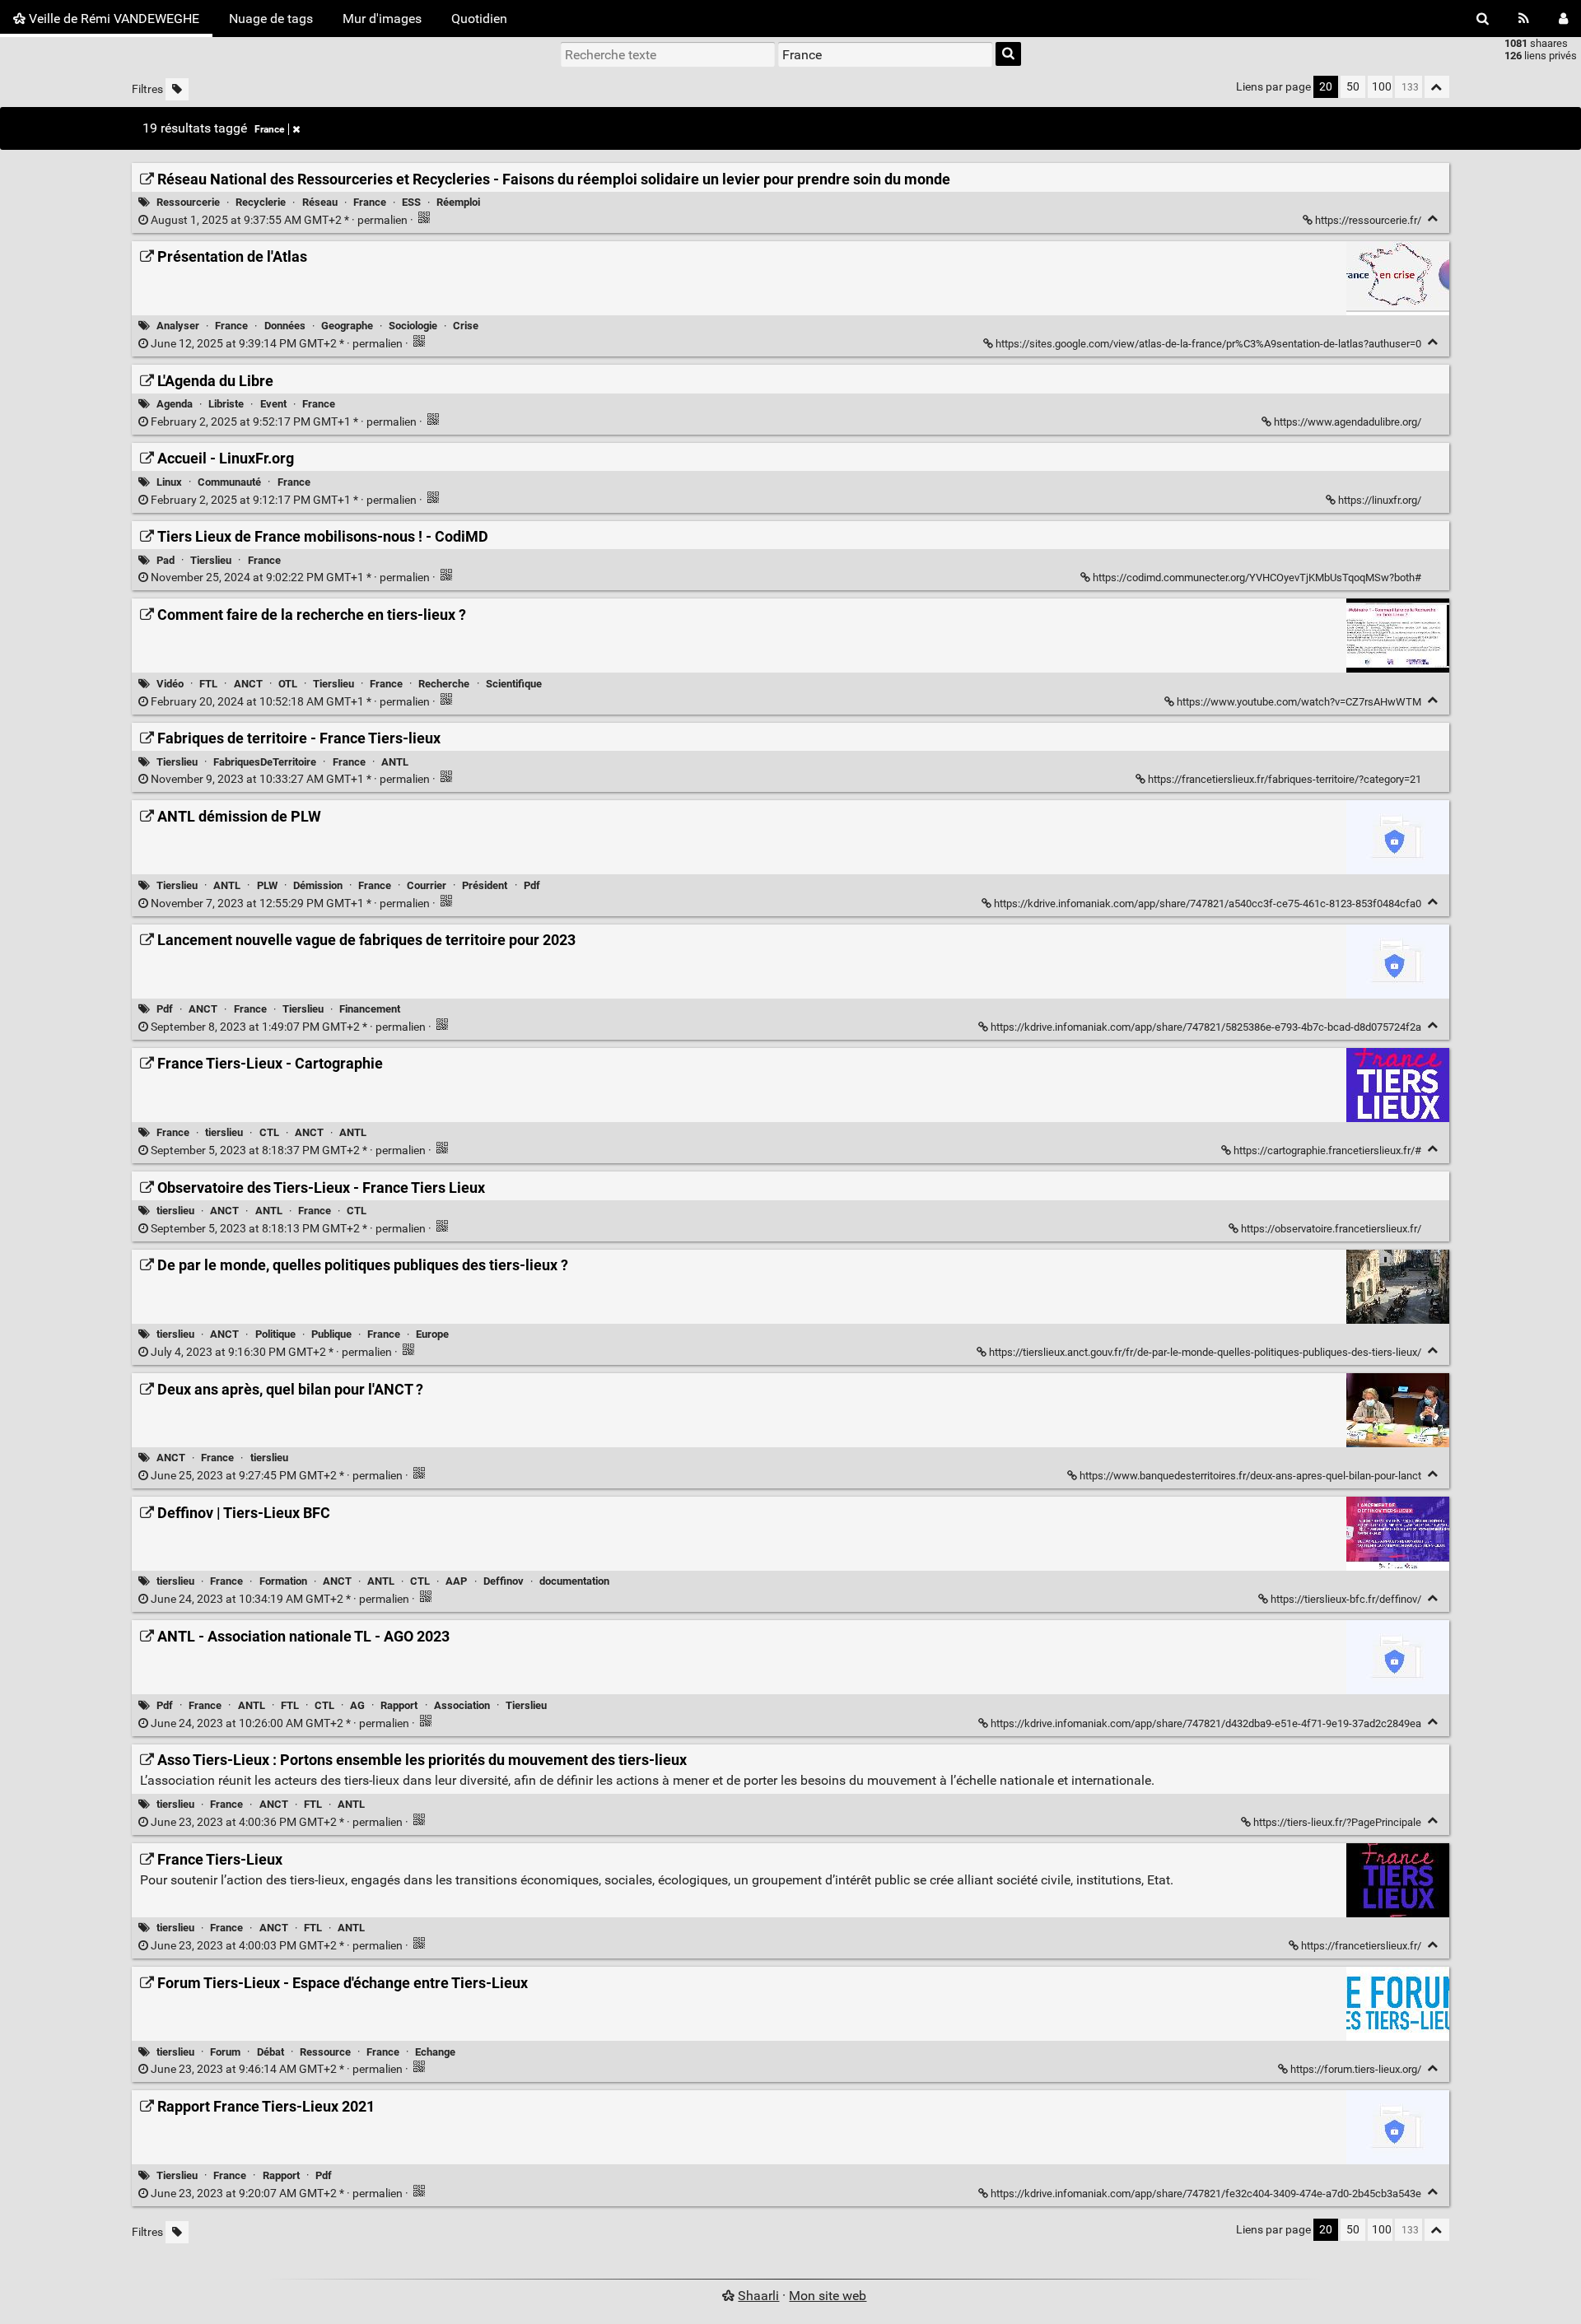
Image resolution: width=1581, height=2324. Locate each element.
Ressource (325, 2052)
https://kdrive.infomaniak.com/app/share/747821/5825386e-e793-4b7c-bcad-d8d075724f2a (1206, 1027)
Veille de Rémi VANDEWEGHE (112, 19)
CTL (269, 1132)
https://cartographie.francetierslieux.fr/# (1327, 1150)
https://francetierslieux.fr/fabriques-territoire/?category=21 (1285, 779)
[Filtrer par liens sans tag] (177, 89)
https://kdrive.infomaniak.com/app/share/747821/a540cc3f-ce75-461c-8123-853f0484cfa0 (1208, 904)
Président (485, 885)
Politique (275, 1334)
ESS (411, 202)
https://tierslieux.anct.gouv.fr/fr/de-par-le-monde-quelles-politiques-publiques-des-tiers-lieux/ (1205, 1352)
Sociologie (413, 326)
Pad (166, 560)
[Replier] (1433, 219)
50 (1353, 87)
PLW (267, 885)
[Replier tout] (1437, 87)
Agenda (175, 404)
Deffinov (504, 1581)
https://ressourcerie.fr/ (1368, 220)
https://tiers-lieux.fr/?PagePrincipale (1337, 1822)
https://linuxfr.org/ (1380, 500)
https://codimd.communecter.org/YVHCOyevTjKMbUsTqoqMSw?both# (1257, 578)
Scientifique (514, 684)
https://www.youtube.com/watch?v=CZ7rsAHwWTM (1299, 702)
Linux (169, 482)
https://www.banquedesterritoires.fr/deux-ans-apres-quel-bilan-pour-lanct (1250, 1476)
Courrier (427, 885)
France (269, 129)
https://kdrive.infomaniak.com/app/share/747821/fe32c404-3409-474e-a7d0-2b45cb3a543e (1206, 2194)
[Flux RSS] (1524, 19)
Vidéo (170, 684)
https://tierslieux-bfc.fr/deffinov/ (1346, 1599)
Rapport (399, 1705)
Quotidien (479, 19)
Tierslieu (211, 560)
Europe (432, 1334)
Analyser (178, 326)
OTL (288, 684)
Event (273, 404)
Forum (225, 2052)
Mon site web (828, 2296)
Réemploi (458, 202)
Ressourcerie (188, 202)
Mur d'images (382, 19)
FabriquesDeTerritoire (265, 762)
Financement (370, 1009)
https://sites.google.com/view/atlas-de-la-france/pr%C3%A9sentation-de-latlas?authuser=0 (1208, 344)
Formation (283, 1581)
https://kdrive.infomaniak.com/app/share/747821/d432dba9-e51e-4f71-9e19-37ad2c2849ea (1206, 1723)
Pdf (532, 885)
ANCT (248, 684)
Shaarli (758, 2296)
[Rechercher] (1483, 19)
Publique (331, 1334)
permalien (279, 220)
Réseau (320, 202)
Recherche (444, 684)
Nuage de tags (271, 19)
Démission (318, 885)
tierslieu (224, 1132)
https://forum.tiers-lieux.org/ (1356, 2069)
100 (1382, 87)
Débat (270, 2052)
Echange (435, 2052)
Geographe (347, 326)
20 (1326, 87)
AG (357, 1705)
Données (285, 326)
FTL (208, 684)
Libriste (226, 404)
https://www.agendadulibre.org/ (1348, 422)
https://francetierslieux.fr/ (1361, 1946)
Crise (466, 326)
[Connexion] (1563, 19)
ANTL (395, 762)
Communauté (229, 482)
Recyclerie (261, 202)
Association (462, 1705)
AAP (456, 1581)
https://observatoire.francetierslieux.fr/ (1331, 1229)
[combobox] (885, 54)
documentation (574, 1581)
